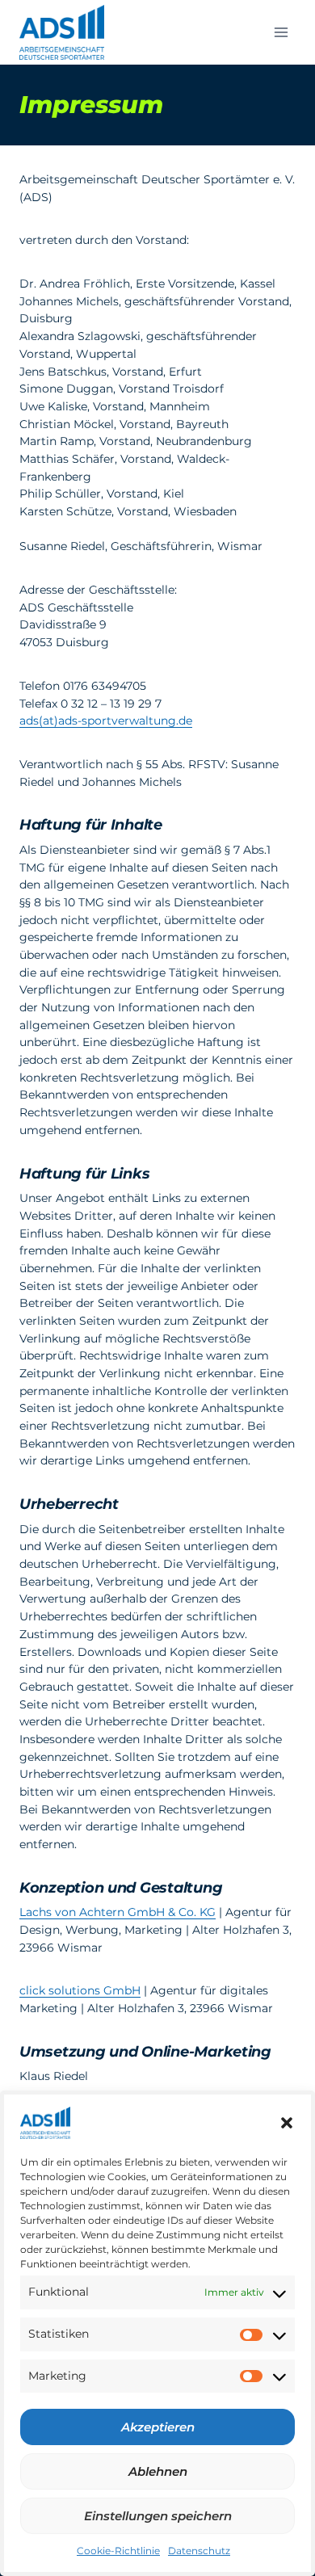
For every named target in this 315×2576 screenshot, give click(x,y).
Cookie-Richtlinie (118, 2551)
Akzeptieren (158, 2427)
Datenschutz (199, 2551)
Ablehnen (158, 2471)
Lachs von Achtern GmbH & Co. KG (118, 1912)
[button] (287, 2123)
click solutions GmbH (80, 1990)
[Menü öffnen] (281, 32)
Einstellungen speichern (158, 2516)
